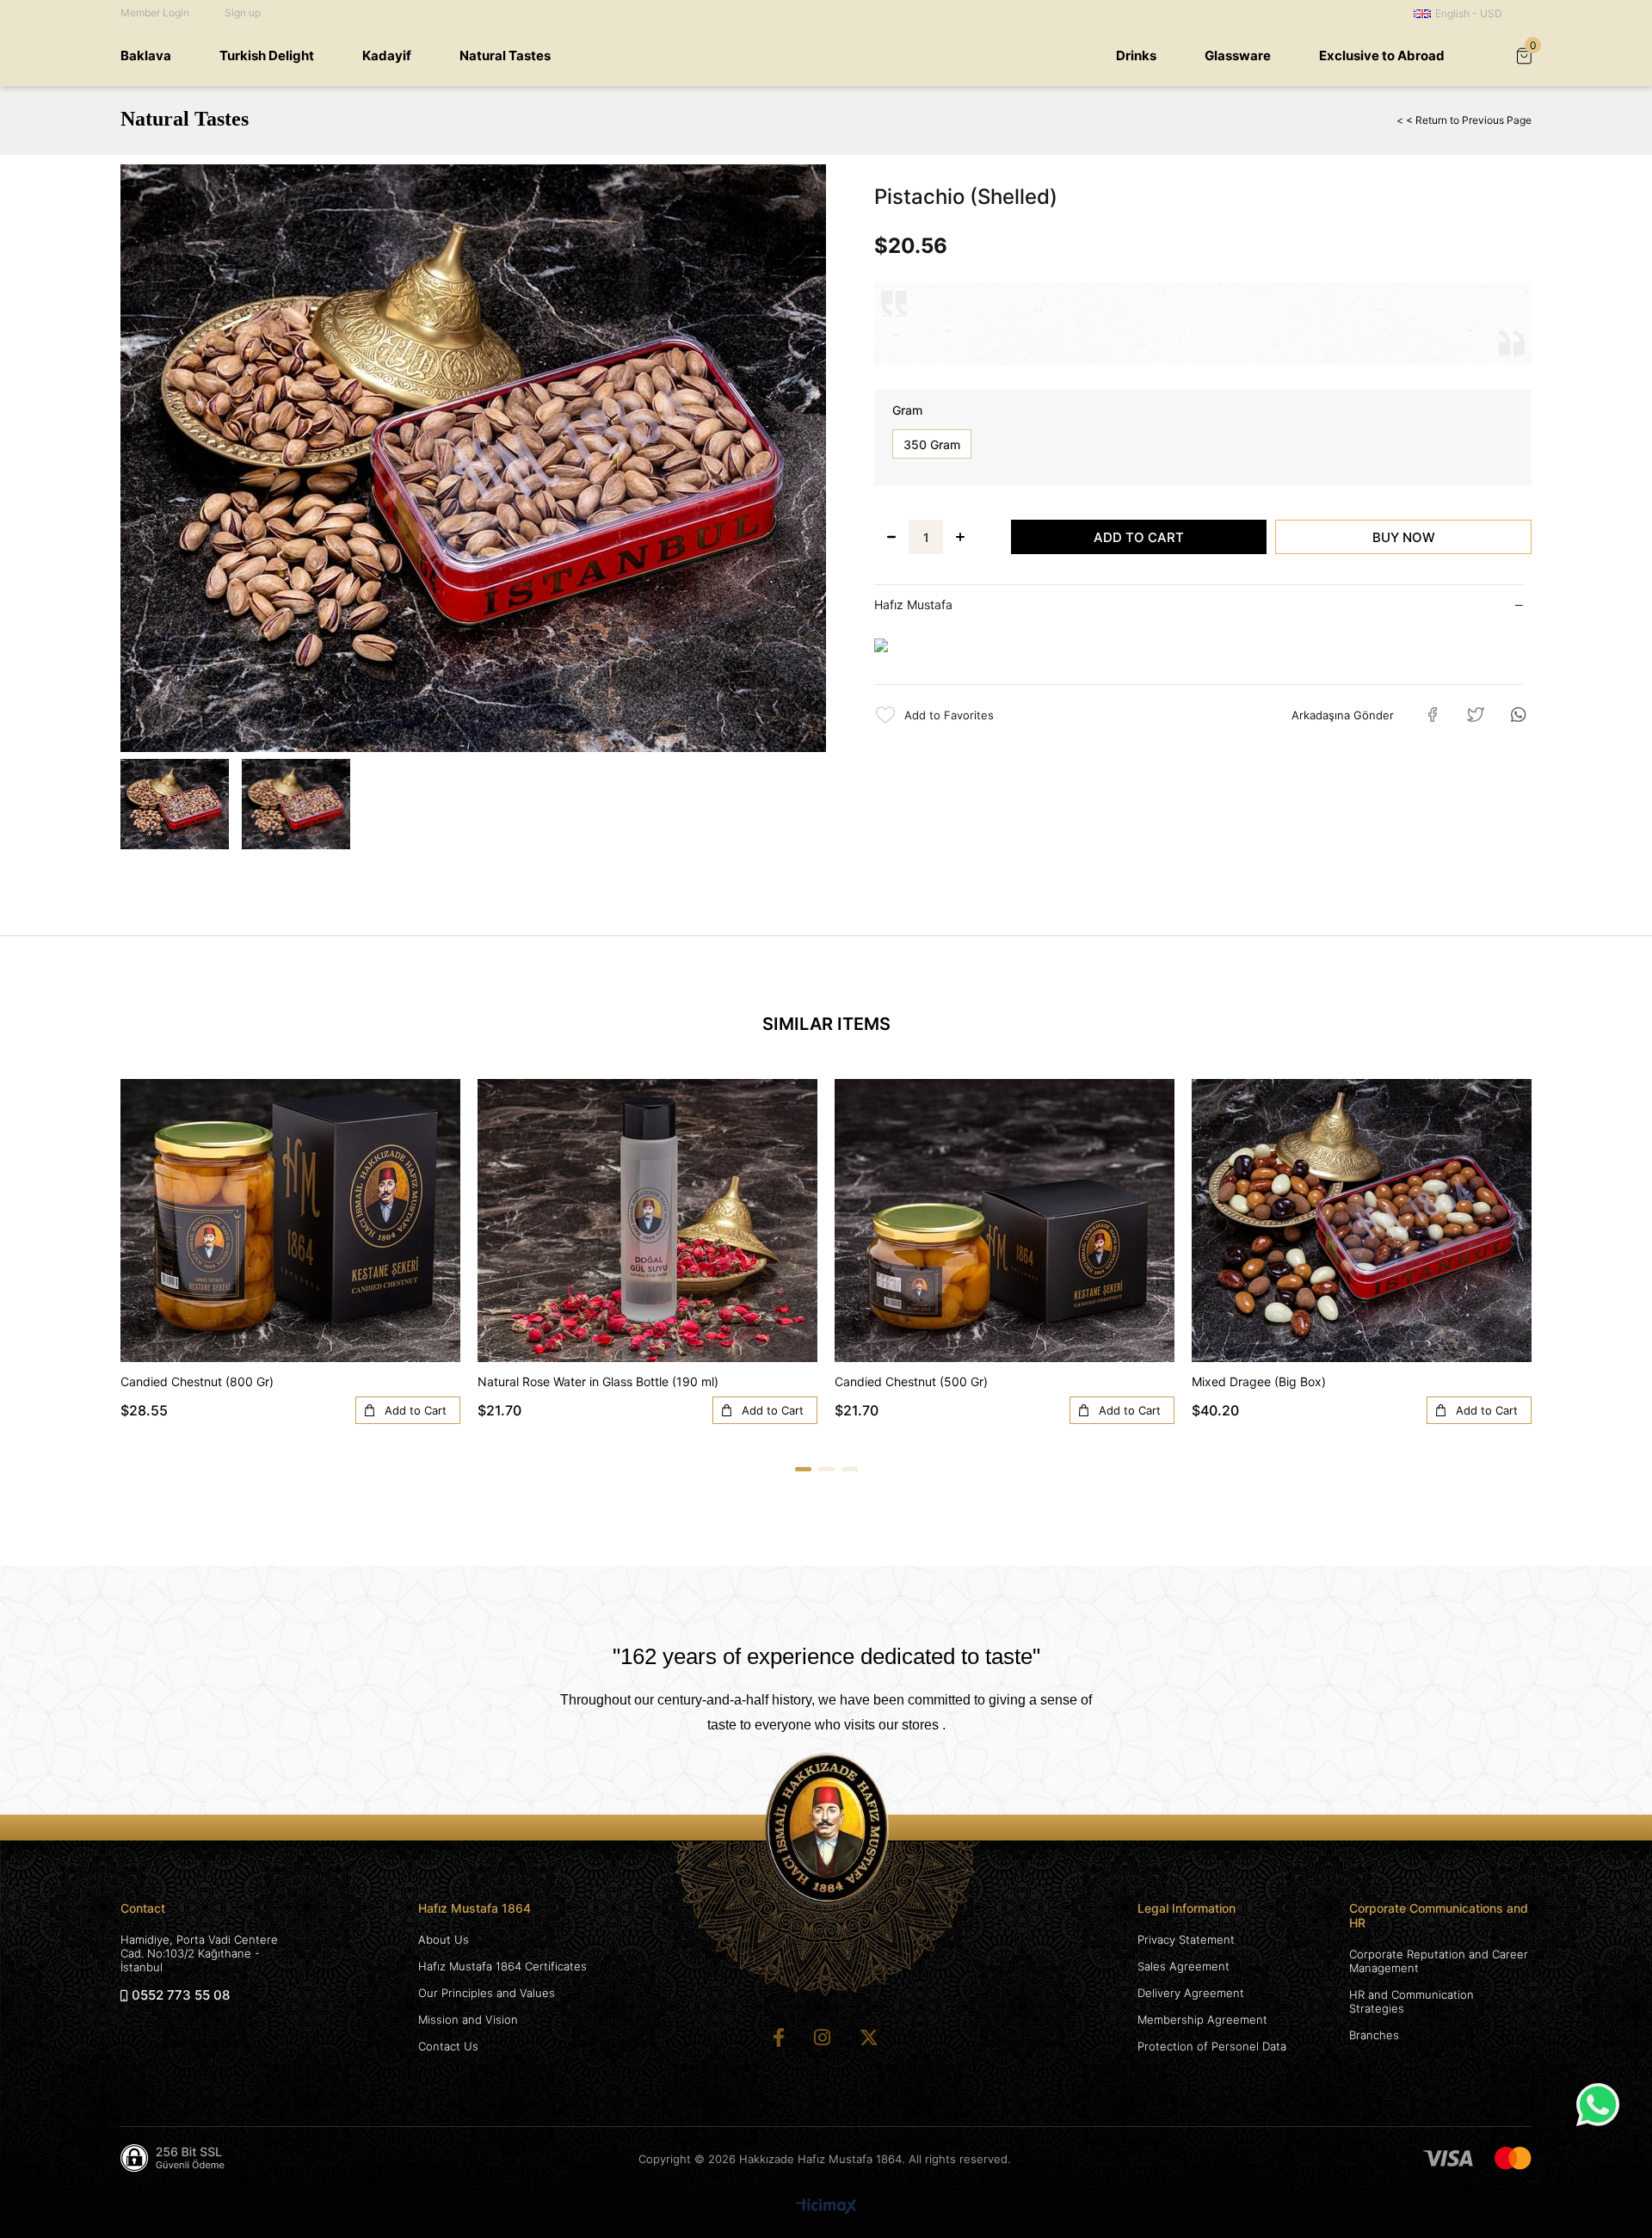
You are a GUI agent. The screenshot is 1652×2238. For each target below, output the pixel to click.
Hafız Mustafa (913, 604)
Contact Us (448, 2046)
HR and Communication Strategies (1412, 2001)
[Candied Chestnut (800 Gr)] (290, 1220)
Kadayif (387, 55)
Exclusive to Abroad (1382, 55)
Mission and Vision (468, 2019)
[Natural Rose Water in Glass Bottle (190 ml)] (647, 1220)
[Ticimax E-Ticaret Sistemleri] (826, 2207)
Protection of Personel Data (1212, 2046)
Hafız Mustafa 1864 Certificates (502, 1966)
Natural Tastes (505, 55)
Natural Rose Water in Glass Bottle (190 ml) (598, 1381)
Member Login (155, 12)
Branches (1374, 2035)
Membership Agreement (1202, 2019)
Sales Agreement (1184, 1966)
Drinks (1136, 55)
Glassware (1238, 55)
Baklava (146, 55)
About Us (444, 1939)
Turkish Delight (267, 55)
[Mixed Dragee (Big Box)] (1362, 1220)
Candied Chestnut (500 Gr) (911, 1381)
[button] (803, 1469)
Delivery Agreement (1191, 1993)
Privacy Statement (1186, 1939)
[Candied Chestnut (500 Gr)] (1005, 1220)
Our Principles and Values (487, 1993)
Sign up (243, 12)
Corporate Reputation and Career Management (1439, 1961)
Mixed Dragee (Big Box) (1259, 1381)
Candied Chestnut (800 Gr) (197, 1381)
